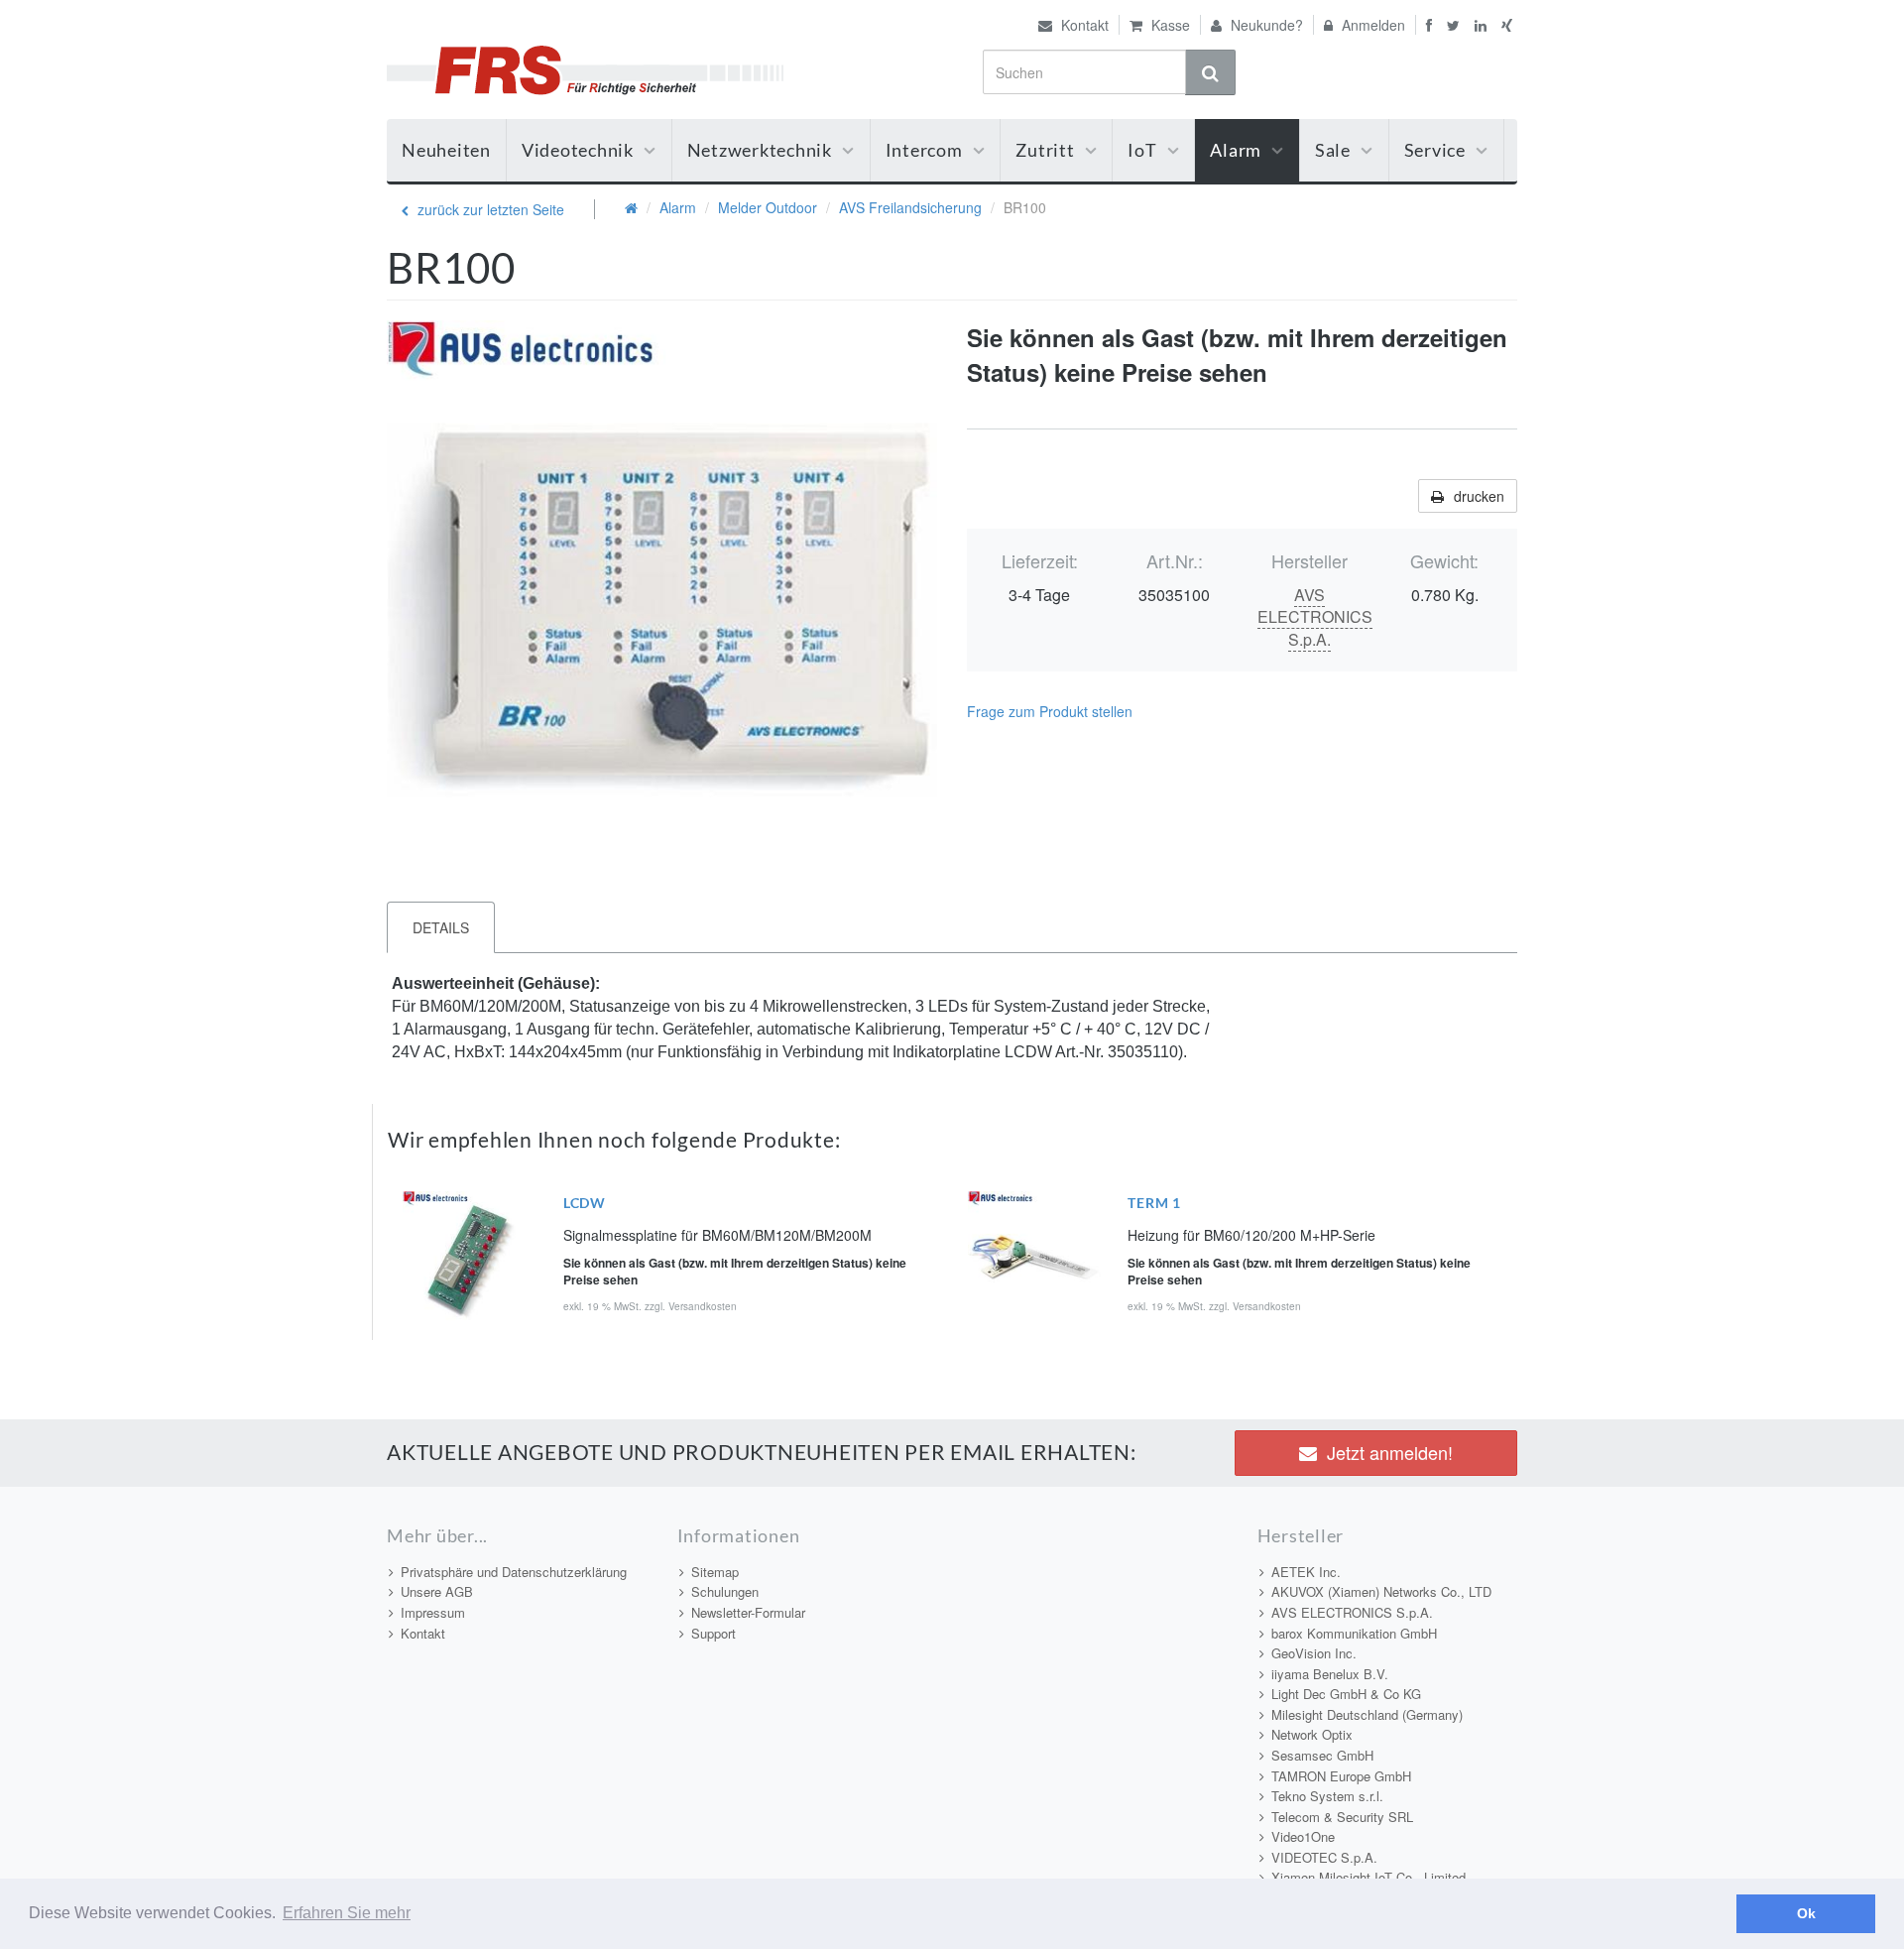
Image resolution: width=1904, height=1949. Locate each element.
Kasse (1169, 25)
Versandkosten (703, 1306)
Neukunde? (1265, 25)
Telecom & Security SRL (1342, 1817)
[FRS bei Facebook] (1426, 25)
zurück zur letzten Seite (489, 209)
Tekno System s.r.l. (1327, 1796)
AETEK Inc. (1306, 1572)
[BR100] (662, 596)
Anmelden (1371, 25)
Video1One (1303, 1836)
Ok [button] (1806, 1913)
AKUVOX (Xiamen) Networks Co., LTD (1381, 1591)
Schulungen (725, 1591)
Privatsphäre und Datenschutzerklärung (514, 1572)
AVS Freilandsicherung (910, 207)
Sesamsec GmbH (1322, 1755)
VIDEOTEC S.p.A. (1324, 1857)
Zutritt (1045, 150)
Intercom (924, 150)
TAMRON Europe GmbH (1341, 1776)
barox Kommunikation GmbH (1354, 1633)
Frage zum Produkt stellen (1050, 711)
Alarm (1236, 150)
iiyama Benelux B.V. (1330, 1674)
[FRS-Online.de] (585, 67)
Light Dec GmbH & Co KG (1346, 1694)
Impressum (433, 1612)
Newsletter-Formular (748, 1612)
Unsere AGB (437, 1591)
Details (441, 927)
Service (1435, 150)
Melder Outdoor (768, 207)
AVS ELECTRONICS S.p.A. (1315, 617)
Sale (1333, 150)
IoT (1142, 150)
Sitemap (715, 1572)
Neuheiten (446, 150)
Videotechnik (578, 150)
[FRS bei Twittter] (1456, 25)
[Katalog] (631, 207)
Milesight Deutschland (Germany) (1367, 1714)
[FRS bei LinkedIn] (1483, 25)
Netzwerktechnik (760, 150)
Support (714, 1633)
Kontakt (1083, 25)
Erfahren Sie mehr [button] (347, 1913)
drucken (1479, 496)
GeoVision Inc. (1314, 1653)
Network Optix (1312, 1734)
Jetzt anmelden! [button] (1390, 1452)
